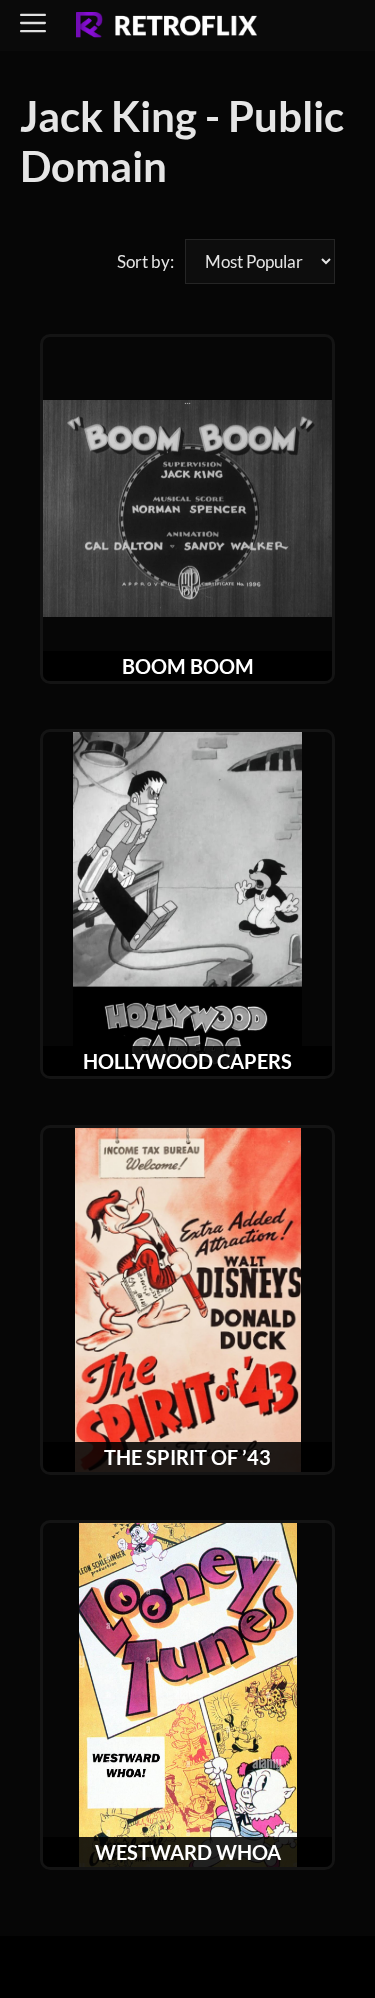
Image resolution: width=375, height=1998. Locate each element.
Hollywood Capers (187, 1061)
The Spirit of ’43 (187, 1457)
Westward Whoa (188, 1852)
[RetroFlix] (166, 26)
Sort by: (145, 261)
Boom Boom (188, 666)
